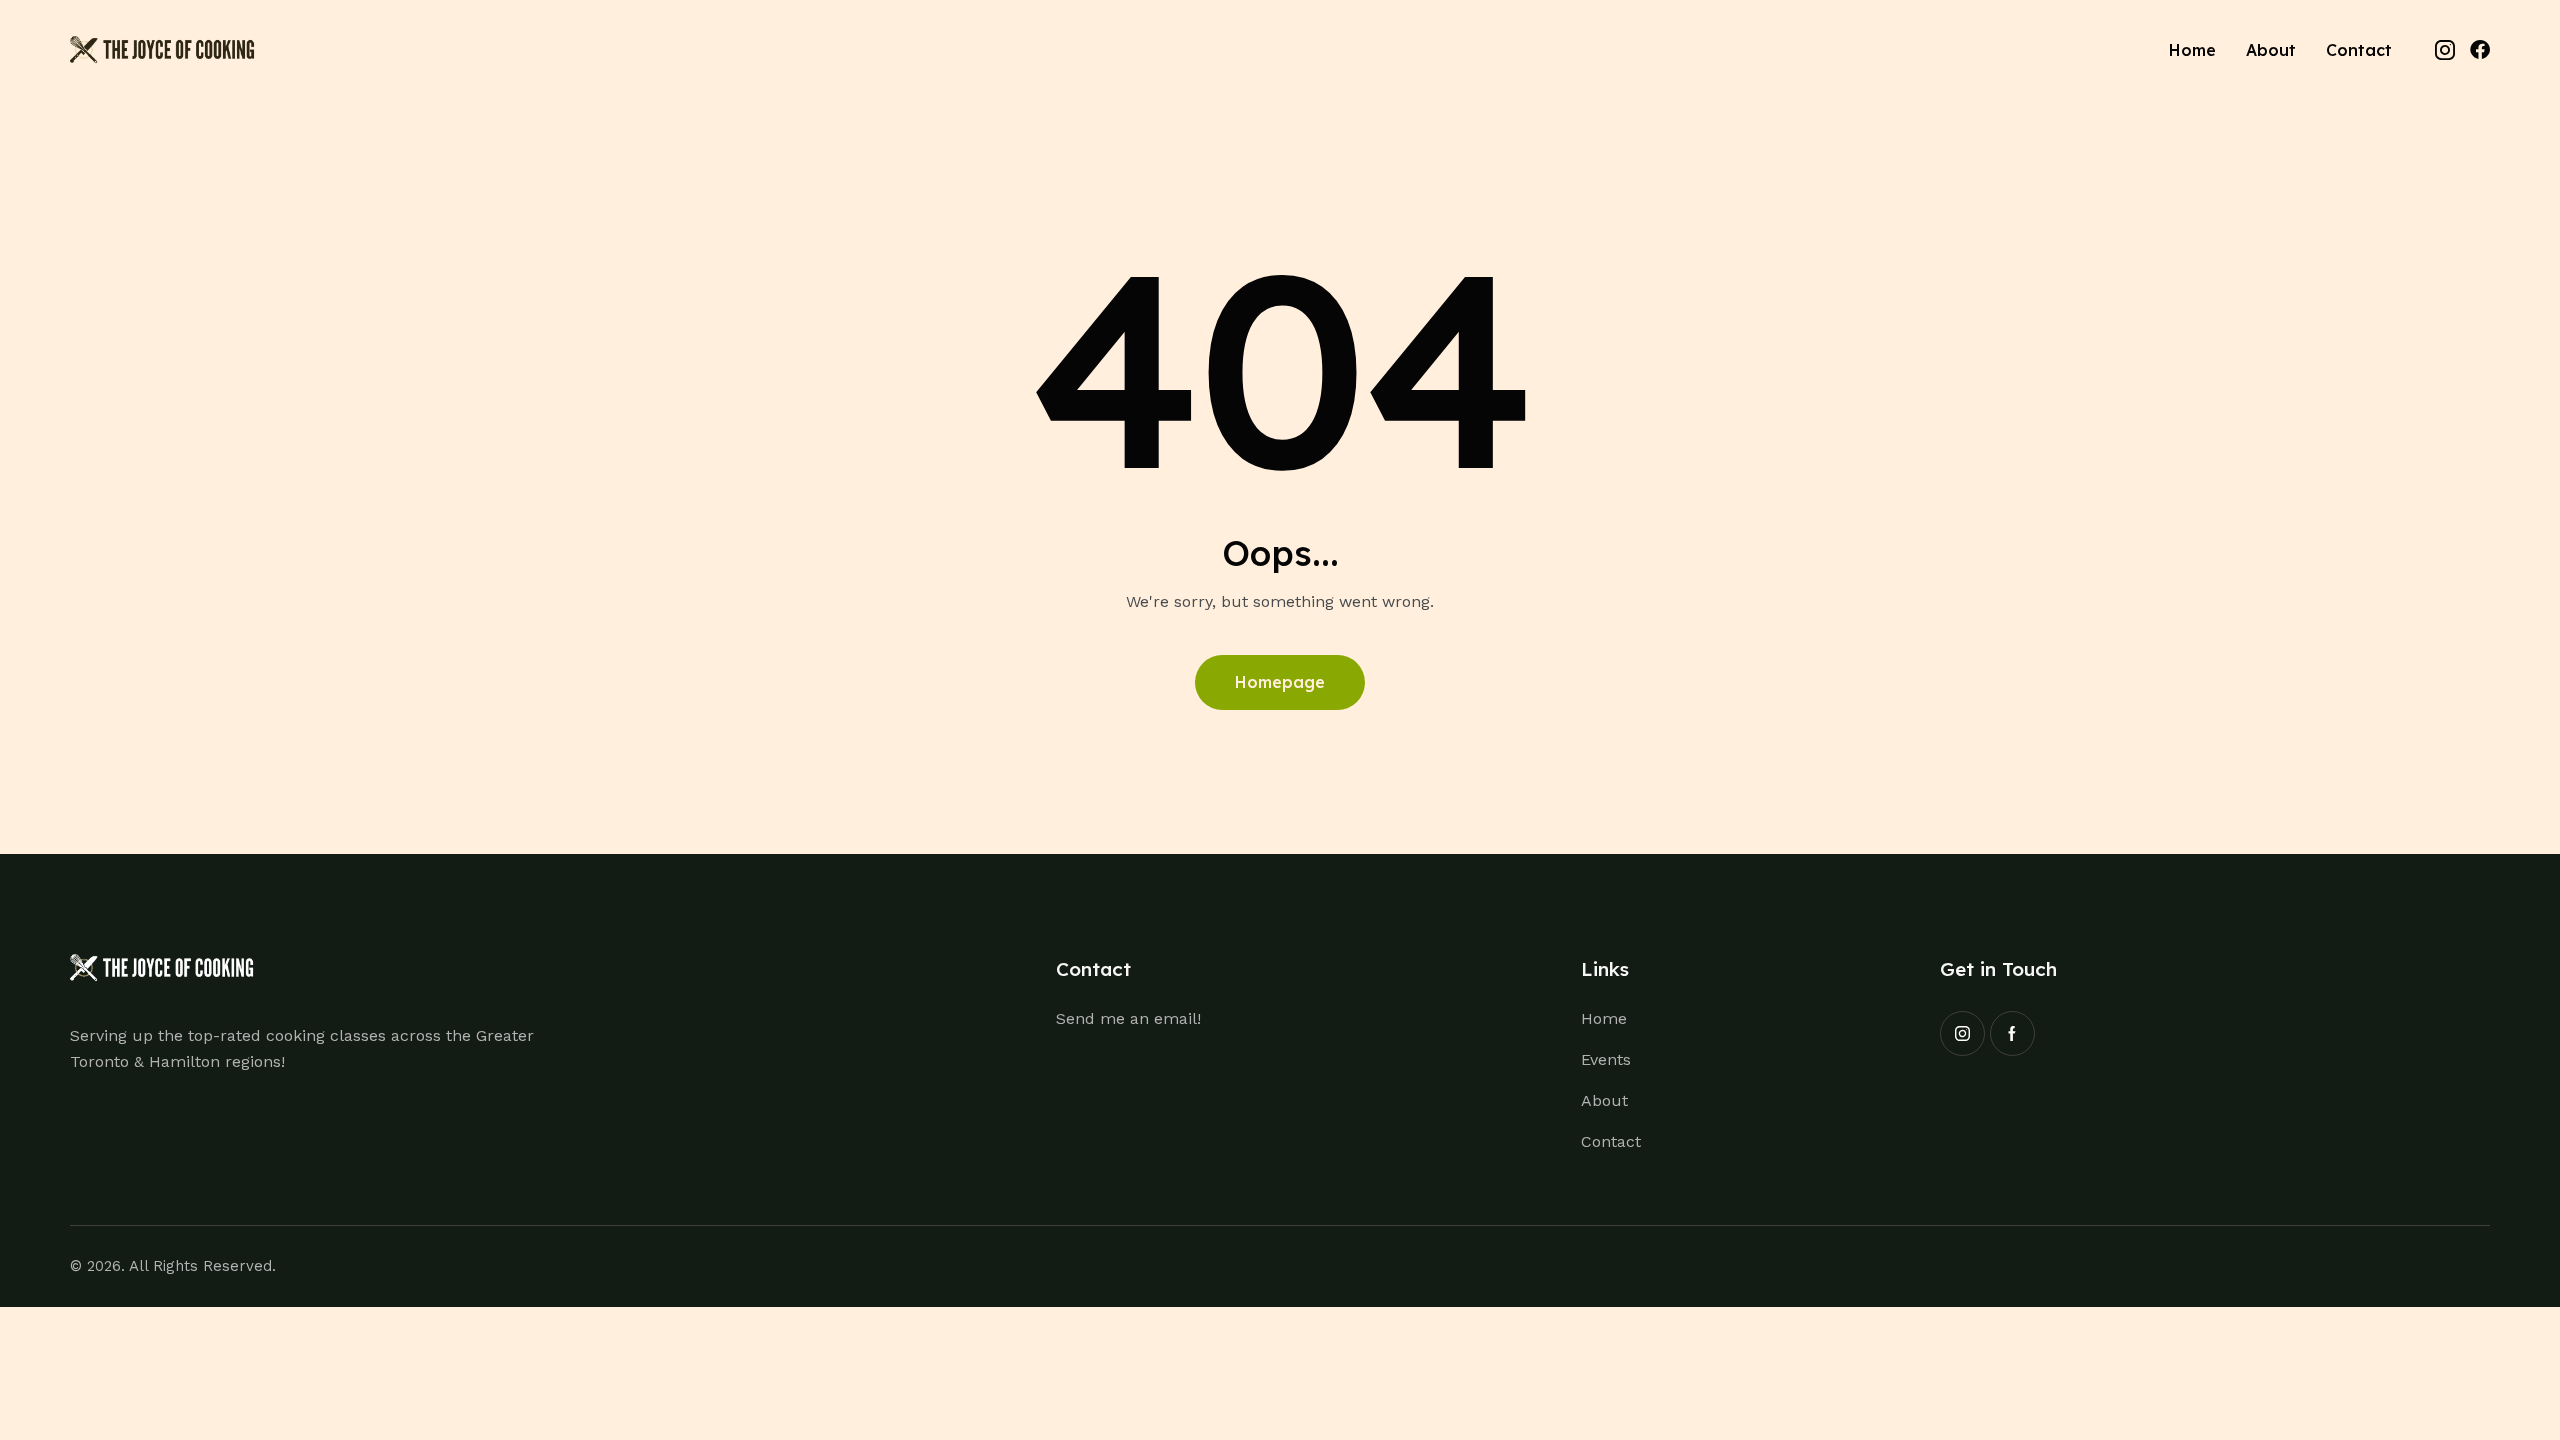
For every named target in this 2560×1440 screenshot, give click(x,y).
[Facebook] (2480, 50)
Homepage (1280, 682)
